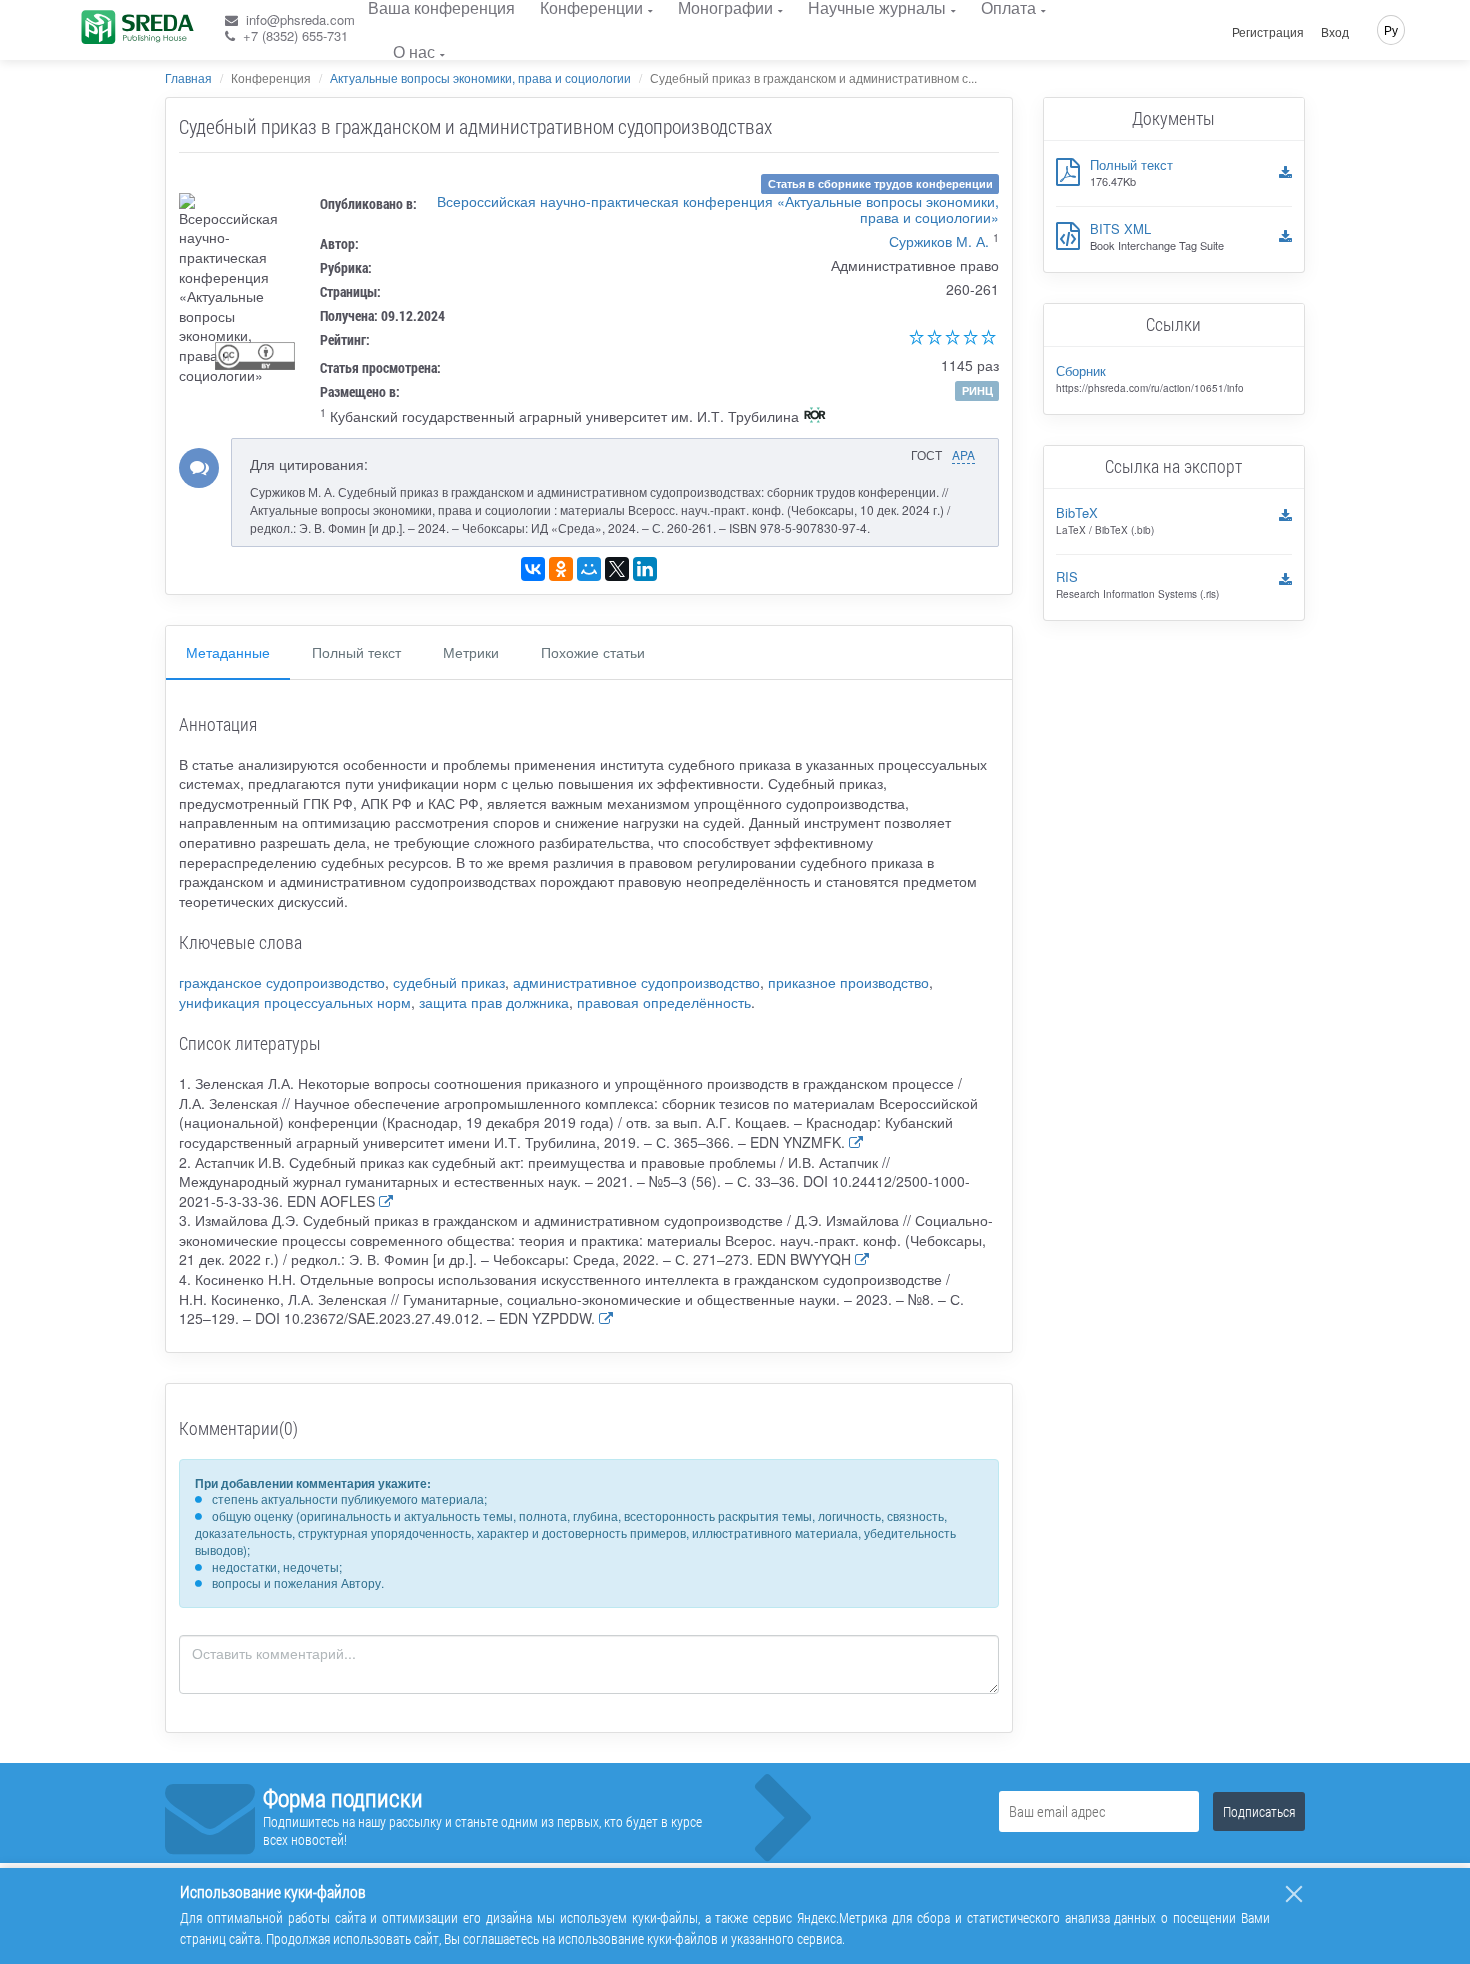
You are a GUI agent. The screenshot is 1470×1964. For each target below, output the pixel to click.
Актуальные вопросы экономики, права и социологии (480, 77)
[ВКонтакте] (533, 569)
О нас (414, 51)
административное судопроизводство (636, 982)
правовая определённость (664, 1002)
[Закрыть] (1294, 1894)
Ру (1391, 29)
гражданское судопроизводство (282, 982)
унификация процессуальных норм (295, 1002)
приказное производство (848, 982)
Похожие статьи (593, 652)
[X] (617, 569)
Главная (188, 77)
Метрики (471, 652)
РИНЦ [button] (977, 390)
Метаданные (228, 652)
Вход (1335, 32)
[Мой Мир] (589, 569)
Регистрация (1268, 32)
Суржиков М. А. (939, 241)
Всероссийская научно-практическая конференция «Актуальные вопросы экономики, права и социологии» (718, 209)
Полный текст (356, 652)
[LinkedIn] (645, 569)
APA (963, 454)
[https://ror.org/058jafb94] (815, 417)
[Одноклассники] (561, 569)
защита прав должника (494, 1002)
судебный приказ (449, 982)
